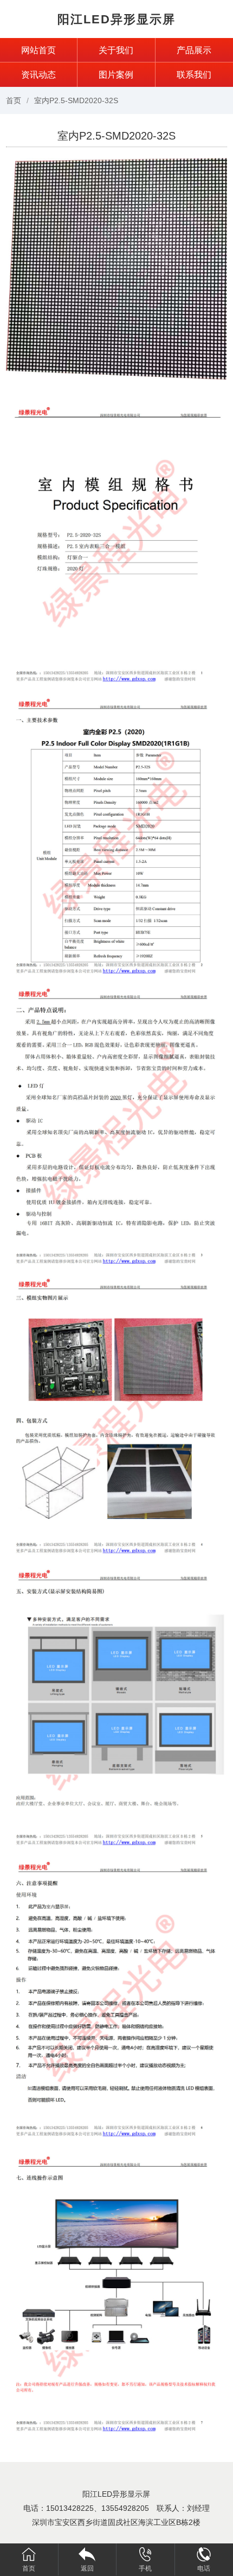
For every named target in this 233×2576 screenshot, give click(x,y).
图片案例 (116, 75)
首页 (14, 100)
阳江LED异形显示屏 (116, 19)
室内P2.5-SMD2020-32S (76, 100)
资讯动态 (38, 75)
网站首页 (38, 50)
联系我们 (194, 75)
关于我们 (116, 50)
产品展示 (194, 50)
